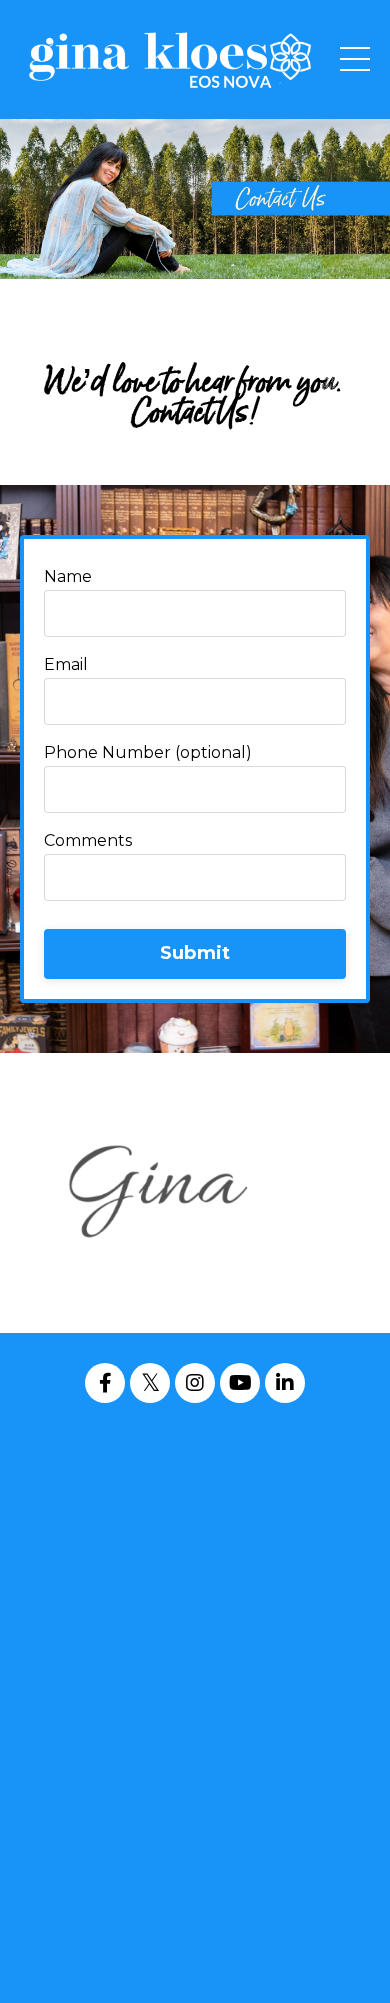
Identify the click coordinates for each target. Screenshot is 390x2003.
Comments (88, 841)
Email (66, 665)
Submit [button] (195, 953)
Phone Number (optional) (148, 753)
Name (68, 577)
